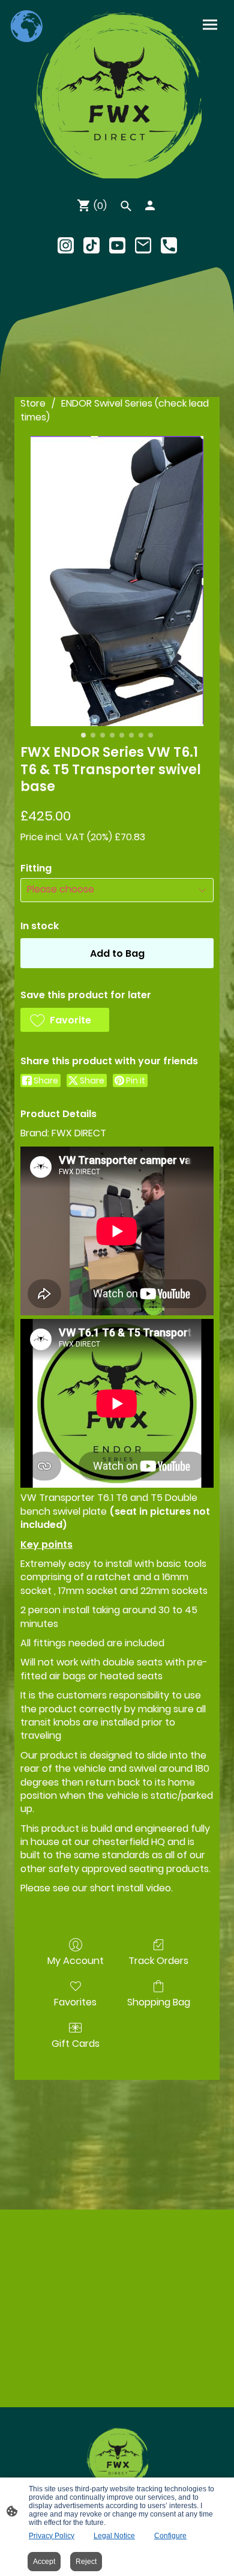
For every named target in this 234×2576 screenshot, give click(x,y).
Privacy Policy (52, 2536)
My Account (76, 1960)
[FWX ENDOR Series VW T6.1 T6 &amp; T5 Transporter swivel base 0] (117, 581)
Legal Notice (114, 2536)
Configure (170, 2536)
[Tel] (169, 245)
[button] (65, 1020)
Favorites (75, 2002)
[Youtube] (117, 245)
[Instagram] (66, 245)
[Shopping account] (150, 205)
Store (33, 403)
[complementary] (27, 27)
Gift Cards (76, 2043)
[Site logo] (117, 94)
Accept (44, 2562)
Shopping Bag (159, 2002)
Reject (86, 2562)
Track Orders (158, 1960)
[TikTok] (91, 245)
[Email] (143, 245)
